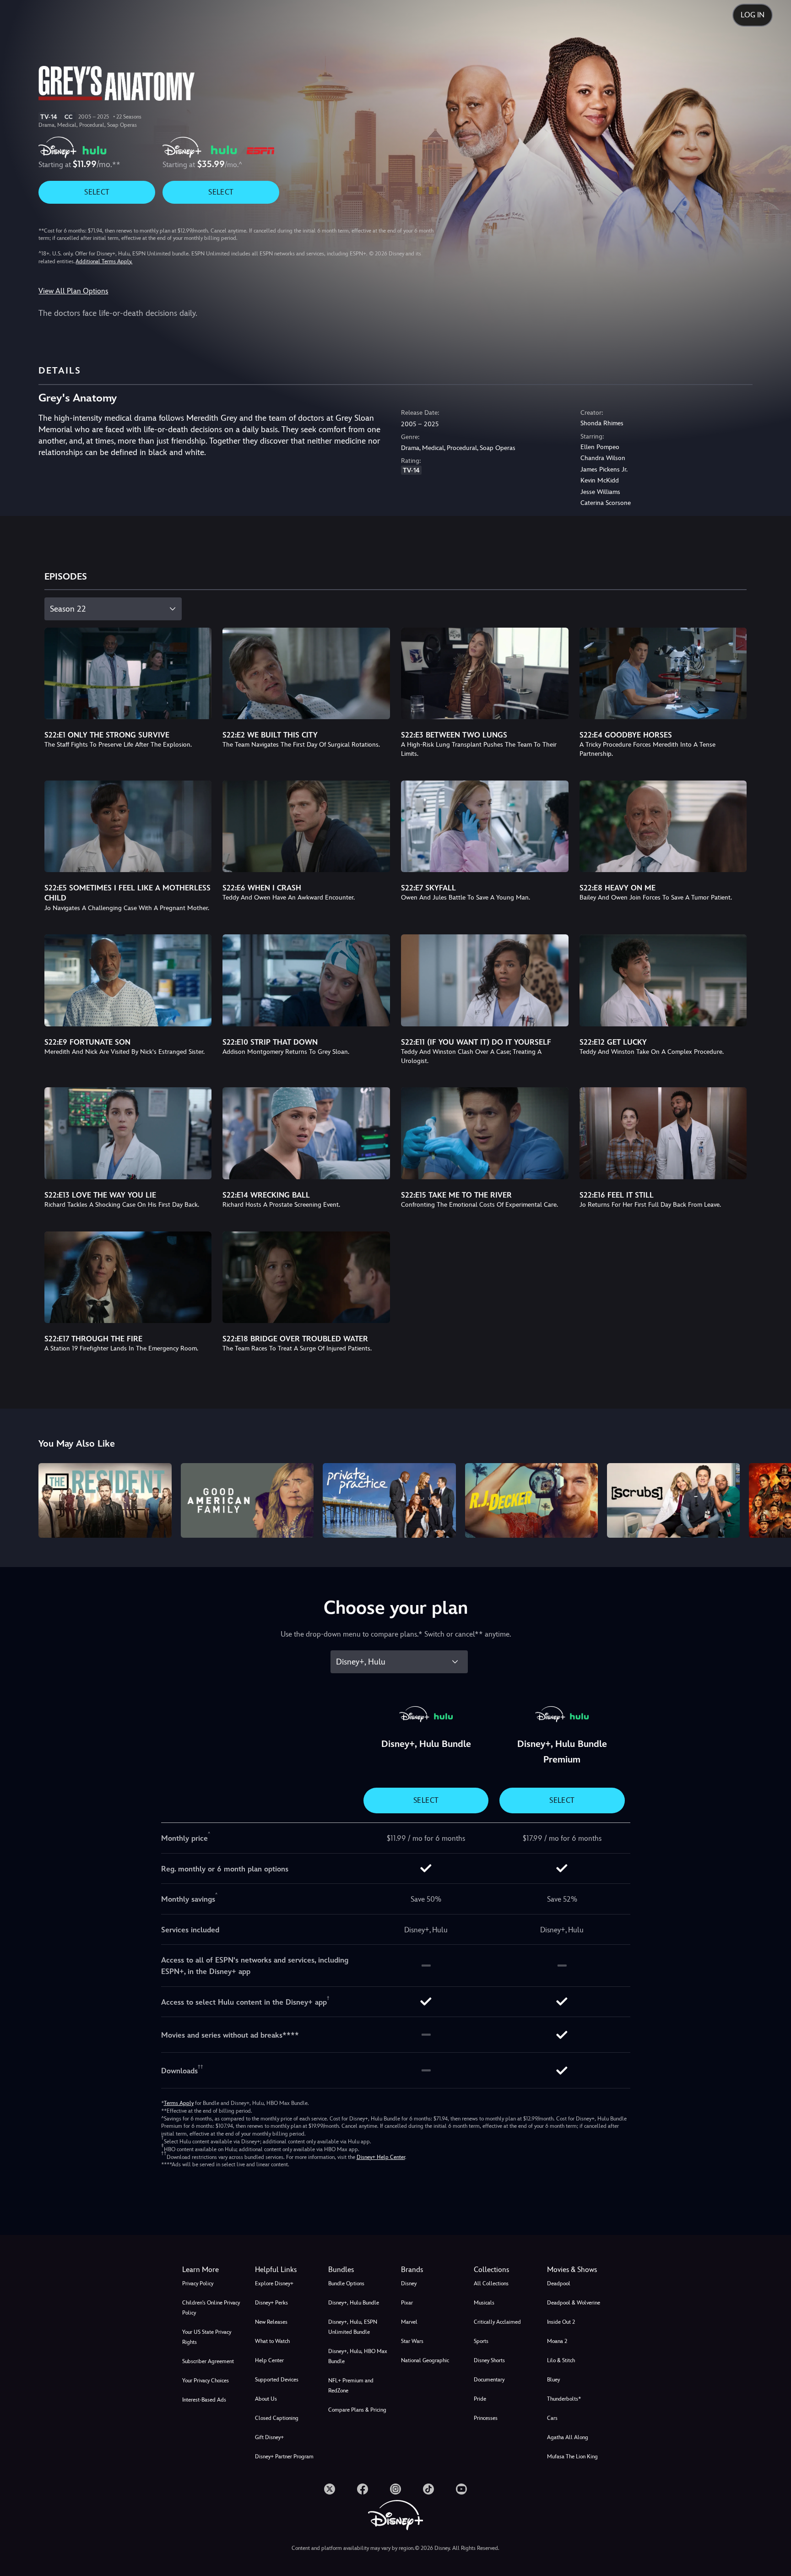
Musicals (484, 2303)
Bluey (553, 2380)
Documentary (489, 2380)
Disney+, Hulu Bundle (354, 2303)
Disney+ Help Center (381, 2157)
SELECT (97, 192)
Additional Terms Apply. (104, 261)
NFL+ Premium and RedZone (351, 2386)
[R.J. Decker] (531, 1500)
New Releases (271, 2322)
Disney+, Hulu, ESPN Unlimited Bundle (353, 2327)
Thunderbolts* (564, 2399)
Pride (480, 2399)
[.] (330, 2489)
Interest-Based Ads (204, 2400)
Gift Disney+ (269, 2437)
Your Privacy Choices (206, 2381)
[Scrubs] (673, 1500)
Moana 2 (557, 2341)
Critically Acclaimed (497, 2322)
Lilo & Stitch (561, 2360)
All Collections (491, 2283)
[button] (286, 2270)
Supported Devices (277, 2380)
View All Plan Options (73, 291)
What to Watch (272, 2341)
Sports (481, 2341)
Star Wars (412, 2341)
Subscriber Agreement (208, 2361)
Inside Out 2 (561, 2322)
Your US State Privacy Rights (207, 2337)
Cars (552, 2418)
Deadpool (559, 2283)
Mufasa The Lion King (572, 2457)
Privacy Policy (198, 2283)
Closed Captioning (277, 2418)
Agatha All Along (568, 2437)
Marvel (409, 2322)
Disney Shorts (489, 2360)
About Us (266, 2399)
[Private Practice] (389, 1500)
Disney (409, 2283)
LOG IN (753, 15)
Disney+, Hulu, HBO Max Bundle (358, 2356)
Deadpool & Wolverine (574, 2303)
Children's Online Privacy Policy (211, 2308)
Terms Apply (179, 2103)
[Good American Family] (247, 1500)
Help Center (269, 2360)
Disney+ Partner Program (284, 2457)
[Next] (773, 1499)
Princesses (486, 2418)
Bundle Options (346, 2283)
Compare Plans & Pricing (357, 2410)
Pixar (407, 2303)
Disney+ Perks (271, 2303)
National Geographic (425, 2360)
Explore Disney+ (274, 2283)
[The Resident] (105, 1500)
